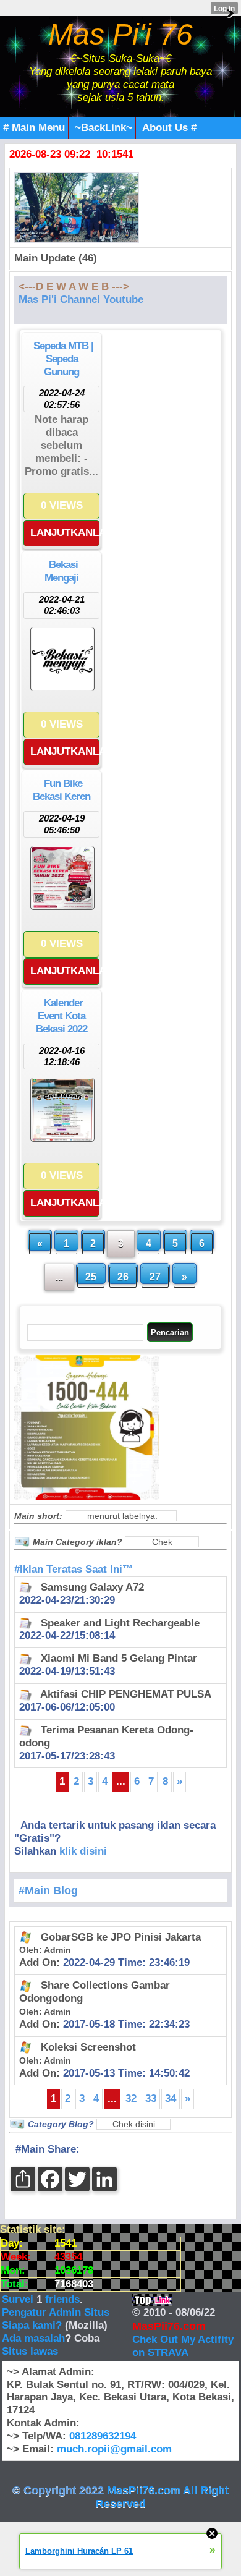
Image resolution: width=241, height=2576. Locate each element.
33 (151, 2098)
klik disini (83, 1851)
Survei (19, 2299)
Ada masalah (33, 2338)
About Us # (169, 128)
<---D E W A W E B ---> (74, 287)
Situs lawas (30, 2351)
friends (62, 2299)
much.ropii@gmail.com (114, 2449)
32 (131, 2098)
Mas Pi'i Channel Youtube (81, 300)
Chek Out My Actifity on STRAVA (183, 2346)
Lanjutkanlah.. (65, 533)
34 (171, 2098)
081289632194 (103, 2436)
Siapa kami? (32, 2325)
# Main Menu (34, 128)
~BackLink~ (104, 128)
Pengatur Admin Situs (56, 2312)
